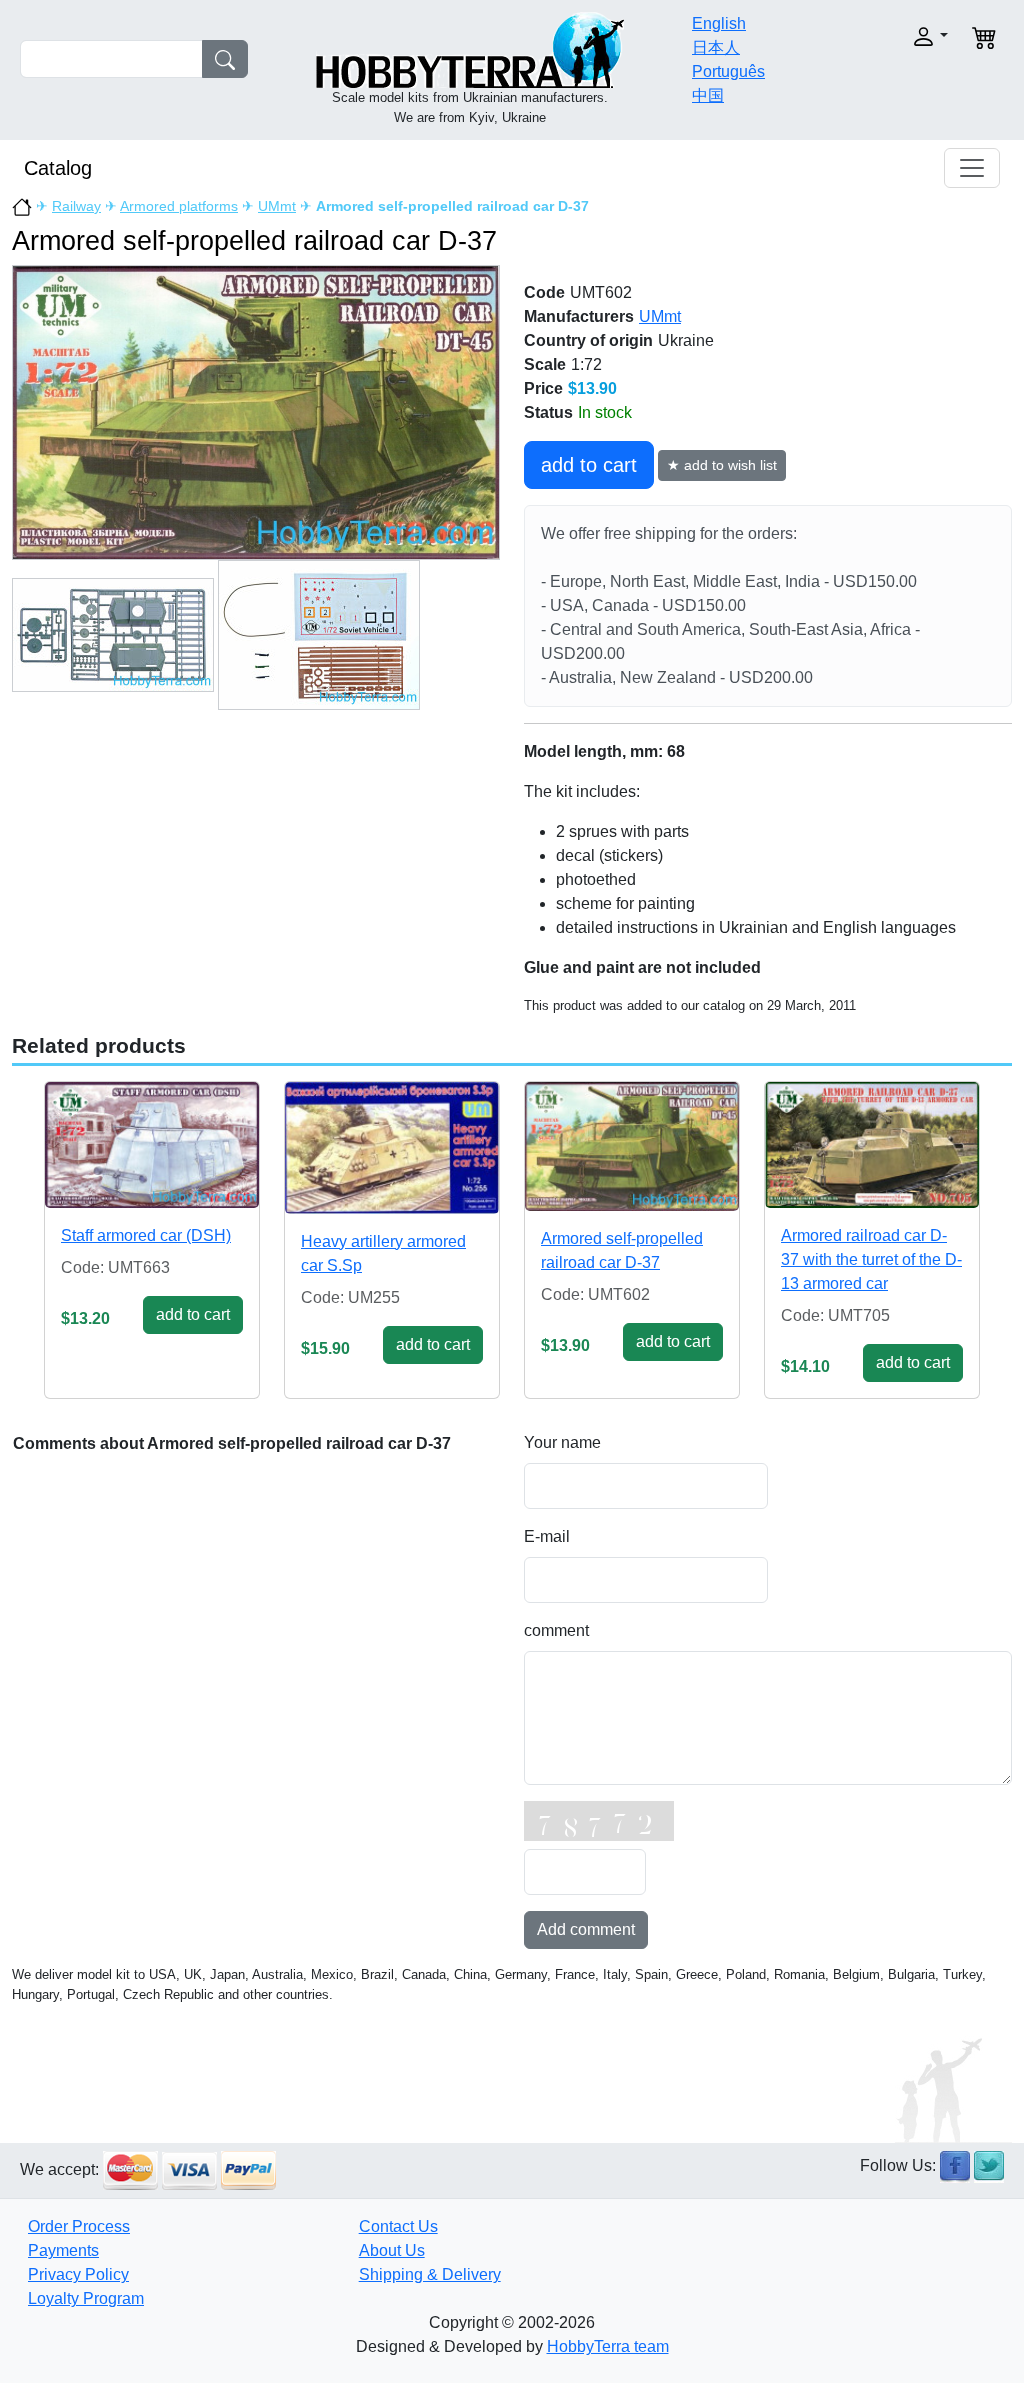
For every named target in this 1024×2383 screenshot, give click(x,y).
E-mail (547, 1536)
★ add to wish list (722, 465)
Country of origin (588, 340)
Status (548, 412)
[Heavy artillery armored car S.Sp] (392, 1148)
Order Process (79, 2226)
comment (556, 1630)
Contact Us (398, 2226)
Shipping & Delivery (430, 2274)
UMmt (277, 206)
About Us (392, 2250)
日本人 (716, 47)
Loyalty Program (86, 2298)
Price (543, 388)
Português (728, 71)
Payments (63, 2250)
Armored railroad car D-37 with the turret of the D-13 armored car (871, 1259)
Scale (545, 364)
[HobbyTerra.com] (470, 48)
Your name (562, 1442)
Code (544, 292)
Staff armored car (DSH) (146, 1235)
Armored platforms (179, 206)
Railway (76, 206)
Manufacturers (579, 316)
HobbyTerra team (608, 2346)
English (719, 23)
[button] (904, 36)
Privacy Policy (78, 2274)
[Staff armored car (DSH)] (152, 1145)
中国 (708, 95)
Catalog (58, 168)
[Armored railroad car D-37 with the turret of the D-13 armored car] (872, 1145)
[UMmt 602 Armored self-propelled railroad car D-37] (256, 411)
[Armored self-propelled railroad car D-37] (632, 1146)
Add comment (586, 1929)
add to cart (589, 465)
